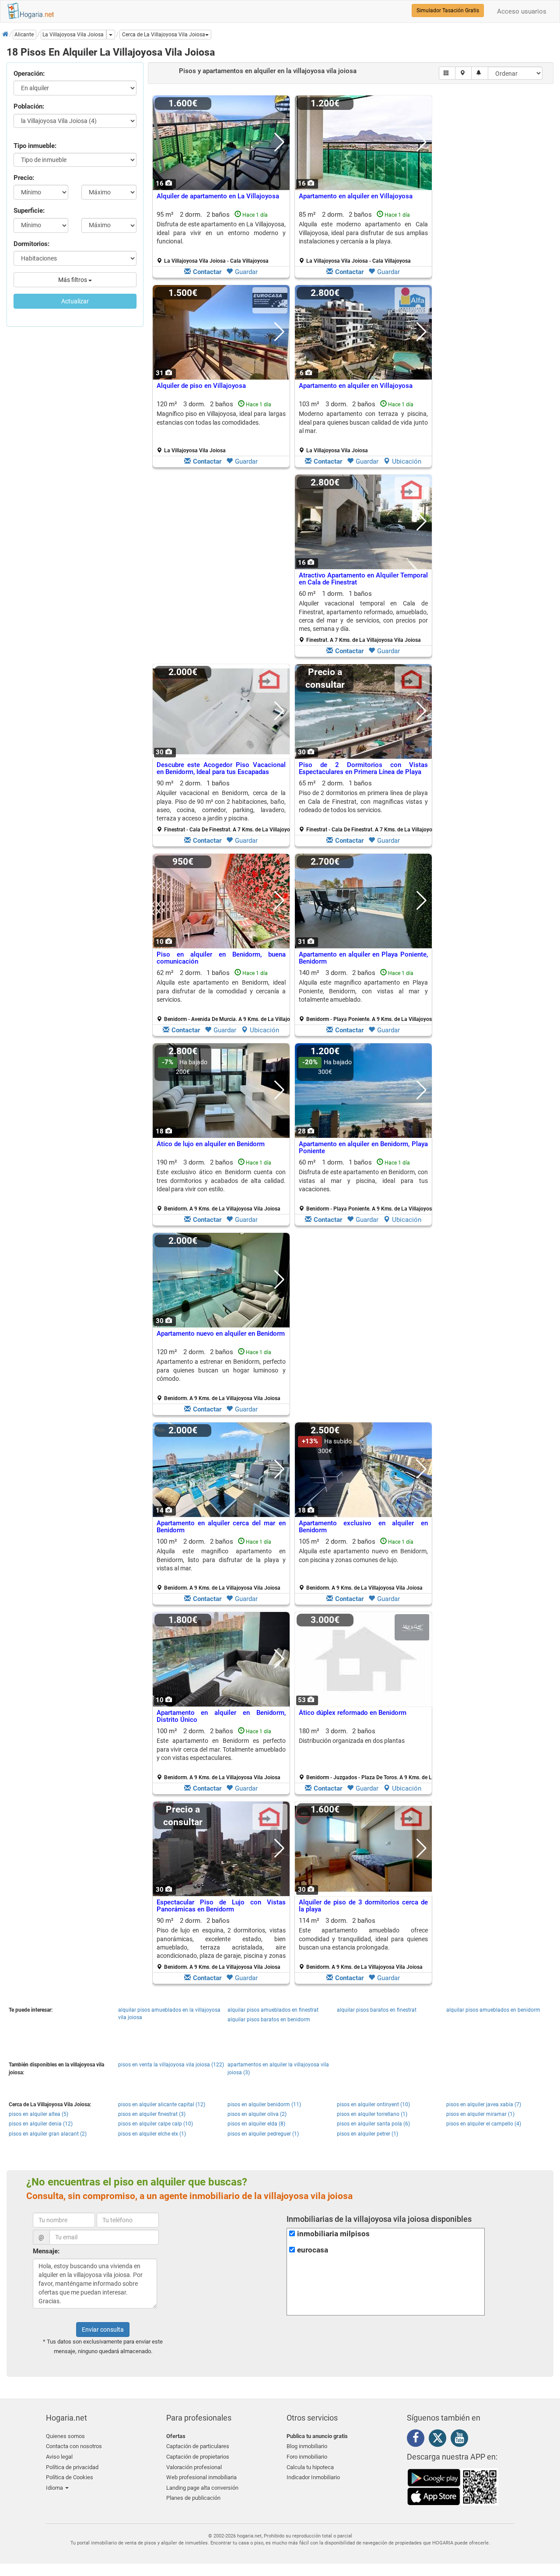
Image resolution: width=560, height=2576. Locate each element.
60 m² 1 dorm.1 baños (363, 616)
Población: (29, 106)
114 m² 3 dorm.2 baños (363, 1943)
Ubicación (407, 461)
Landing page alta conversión (202, 2488)
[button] (165, 35)
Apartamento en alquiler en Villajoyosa (356, 196)
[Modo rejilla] (447, 73)
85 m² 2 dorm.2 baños (363, 237)
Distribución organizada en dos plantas (352, 1741)
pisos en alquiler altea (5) (38, 2114)
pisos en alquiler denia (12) (41, 2124)
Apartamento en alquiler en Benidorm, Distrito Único (221, 1716)
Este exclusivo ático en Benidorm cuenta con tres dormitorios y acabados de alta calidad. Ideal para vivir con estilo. (221, 1181)
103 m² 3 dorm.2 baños (363, 427)
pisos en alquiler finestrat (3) (152, 2114)
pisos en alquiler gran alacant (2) (48, 2134)
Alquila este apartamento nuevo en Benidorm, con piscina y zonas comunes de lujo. (363, 1555)
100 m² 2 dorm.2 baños (221, 1564)
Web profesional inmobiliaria (201, 2477)
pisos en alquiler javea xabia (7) (484, 2104)
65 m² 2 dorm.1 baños (367, 806)
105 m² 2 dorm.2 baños (363, 1564)
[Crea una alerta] (480, 73)
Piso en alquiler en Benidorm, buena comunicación (221, 958)
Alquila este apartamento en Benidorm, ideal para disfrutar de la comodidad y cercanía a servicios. (221, 991)
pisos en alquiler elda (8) (256, 2124)
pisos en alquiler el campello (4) (484, 2124)
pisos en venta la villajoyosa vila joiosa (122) (171, 2065)
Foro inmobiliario (307, 2457)
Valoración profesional (194, 2467)
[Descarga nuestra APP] (453, 2486)
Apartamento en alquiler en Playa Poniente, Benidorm (363, 958)
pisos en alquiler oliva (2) (257, 2114)
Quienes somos (65, 2436)
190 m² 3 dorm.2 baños (221, 1185)
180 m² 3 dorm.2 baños (367, 1754)
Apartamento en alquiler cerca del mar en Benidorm (221, 1527)
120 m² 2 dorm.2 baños (221, 1375)
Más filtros (73, 280)
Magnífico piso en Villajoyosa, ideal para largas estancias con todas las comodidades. (221, 418)
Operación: (29, 74)
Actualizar (75, 301)
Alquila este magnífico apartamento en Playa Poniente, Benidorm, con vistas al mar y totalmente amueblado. (363, 991)
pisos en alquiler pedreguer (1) (263, 2134)
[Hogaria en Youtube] (462, 2439)
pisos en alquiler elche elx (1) (152, 2134)
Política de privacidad (72, 2467)
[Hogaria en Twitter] (440, 2440)
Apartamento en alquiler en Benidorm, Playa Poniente (363, 1148)
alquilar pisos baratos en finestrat (377, 2010)
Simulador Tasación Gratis (448, 11)
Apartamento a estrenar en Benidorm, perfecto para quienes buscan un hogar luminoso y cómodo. (221, 1370)
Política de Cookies (70, 2477)
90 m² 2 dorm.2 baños (221, 1943)
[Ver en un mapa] (464, 73)
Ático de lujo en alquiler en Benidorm (211, 1144)
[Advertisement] (221, 568)
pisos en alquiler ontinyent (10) (373, 2104)
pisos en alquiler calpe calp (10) (156, 2124)
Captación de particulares (198, 2446)
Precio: (24, 178)
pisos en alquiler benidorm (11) (264, 2104)
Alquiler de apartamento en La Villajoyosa (218, 196)
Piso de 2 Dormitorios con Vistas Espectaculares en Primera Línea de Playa (363, 769)
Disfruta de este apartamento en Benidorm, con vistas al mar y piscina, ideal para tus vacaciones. (363, 1181)
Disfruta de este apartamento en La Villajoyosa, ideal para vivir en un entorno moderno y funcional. (221, 233)
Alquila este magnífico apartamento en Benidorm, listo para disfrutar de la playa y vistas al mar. (221, 1560)
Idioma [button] (55, 2488)
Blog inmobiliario (307, 2446)
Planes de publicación (193, 2498)
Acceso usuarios (522, 11)
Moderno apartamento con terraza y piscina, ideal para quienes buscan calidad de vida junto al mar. (363, 422)
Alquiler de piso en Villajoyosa (201, 386)
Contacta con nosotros (74, 2446)
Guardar (246, 272)
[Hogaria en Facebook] (418, 2439)
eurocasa (313, 2250)
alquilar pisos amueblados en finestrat (273, 2010)
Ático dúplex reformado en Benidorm (353, 1713)
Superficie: (29, 211)
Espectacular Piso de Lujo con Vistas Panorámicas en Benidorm (221, 1906)
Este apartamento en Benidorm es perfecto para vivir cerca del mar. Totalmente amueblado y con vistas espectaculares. (221, 1749)
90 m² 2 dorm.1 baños (224, 806)
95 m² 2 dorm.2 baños (221, 237)
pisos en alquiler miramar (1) (480, 2114)
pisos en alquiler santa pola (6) (373, 2124)
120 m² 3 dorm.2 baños (221, 427)
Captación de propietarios (198, 2457)
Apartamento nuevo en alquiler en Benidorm (221, 1334)
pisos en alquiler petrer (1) (367, 2134)
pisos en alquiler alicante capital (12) (162, 2104)
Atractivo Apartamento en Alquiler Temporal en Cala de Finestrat (363, 579)
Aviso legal (59, 2457)
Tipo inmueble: (35, 146)
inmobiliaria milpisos (333, 2234)
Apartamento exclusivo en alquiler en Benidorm (363, 1527)
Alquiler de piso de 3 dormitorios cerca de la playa (363, 1906)
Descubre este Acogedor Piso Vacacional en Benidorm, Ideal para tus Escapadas (221, 769)
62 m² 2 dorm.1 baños (224, 996)
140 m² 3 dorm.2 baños (367, 996)
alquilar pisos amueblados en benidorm (493, 2010)
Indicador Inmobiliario (313, 2477)
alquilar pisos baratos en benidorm (269, 2020)
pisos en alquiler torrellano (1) (372, 2114)
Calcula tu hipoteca (310, 2467)
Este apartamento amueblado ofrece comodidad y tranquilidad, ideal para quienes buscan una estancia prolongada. (363, 1939)
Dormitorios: (31, 244)
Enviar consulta (103, 2330)
